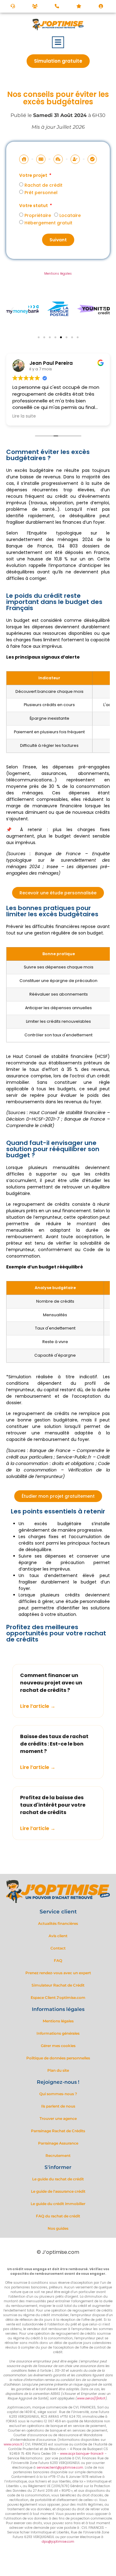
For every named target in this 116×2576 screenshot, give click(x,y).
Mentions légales (58, 274)
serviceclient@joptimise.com (60, 2468)
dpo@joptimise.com (58, 2542)
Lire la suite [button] (24, 416)
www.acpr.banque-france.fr (82, 2454)
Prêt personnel (41, 192)
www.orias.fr (13, 2444)
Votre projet (34, 176)
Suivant (58, 240)
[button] (58, 42)
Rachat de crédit (43, 185)
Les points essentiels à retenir (58, 1511)
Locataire (70, 215)
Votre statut (34, 206)
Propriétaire (38, 215)
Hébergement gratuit (48, 223)
